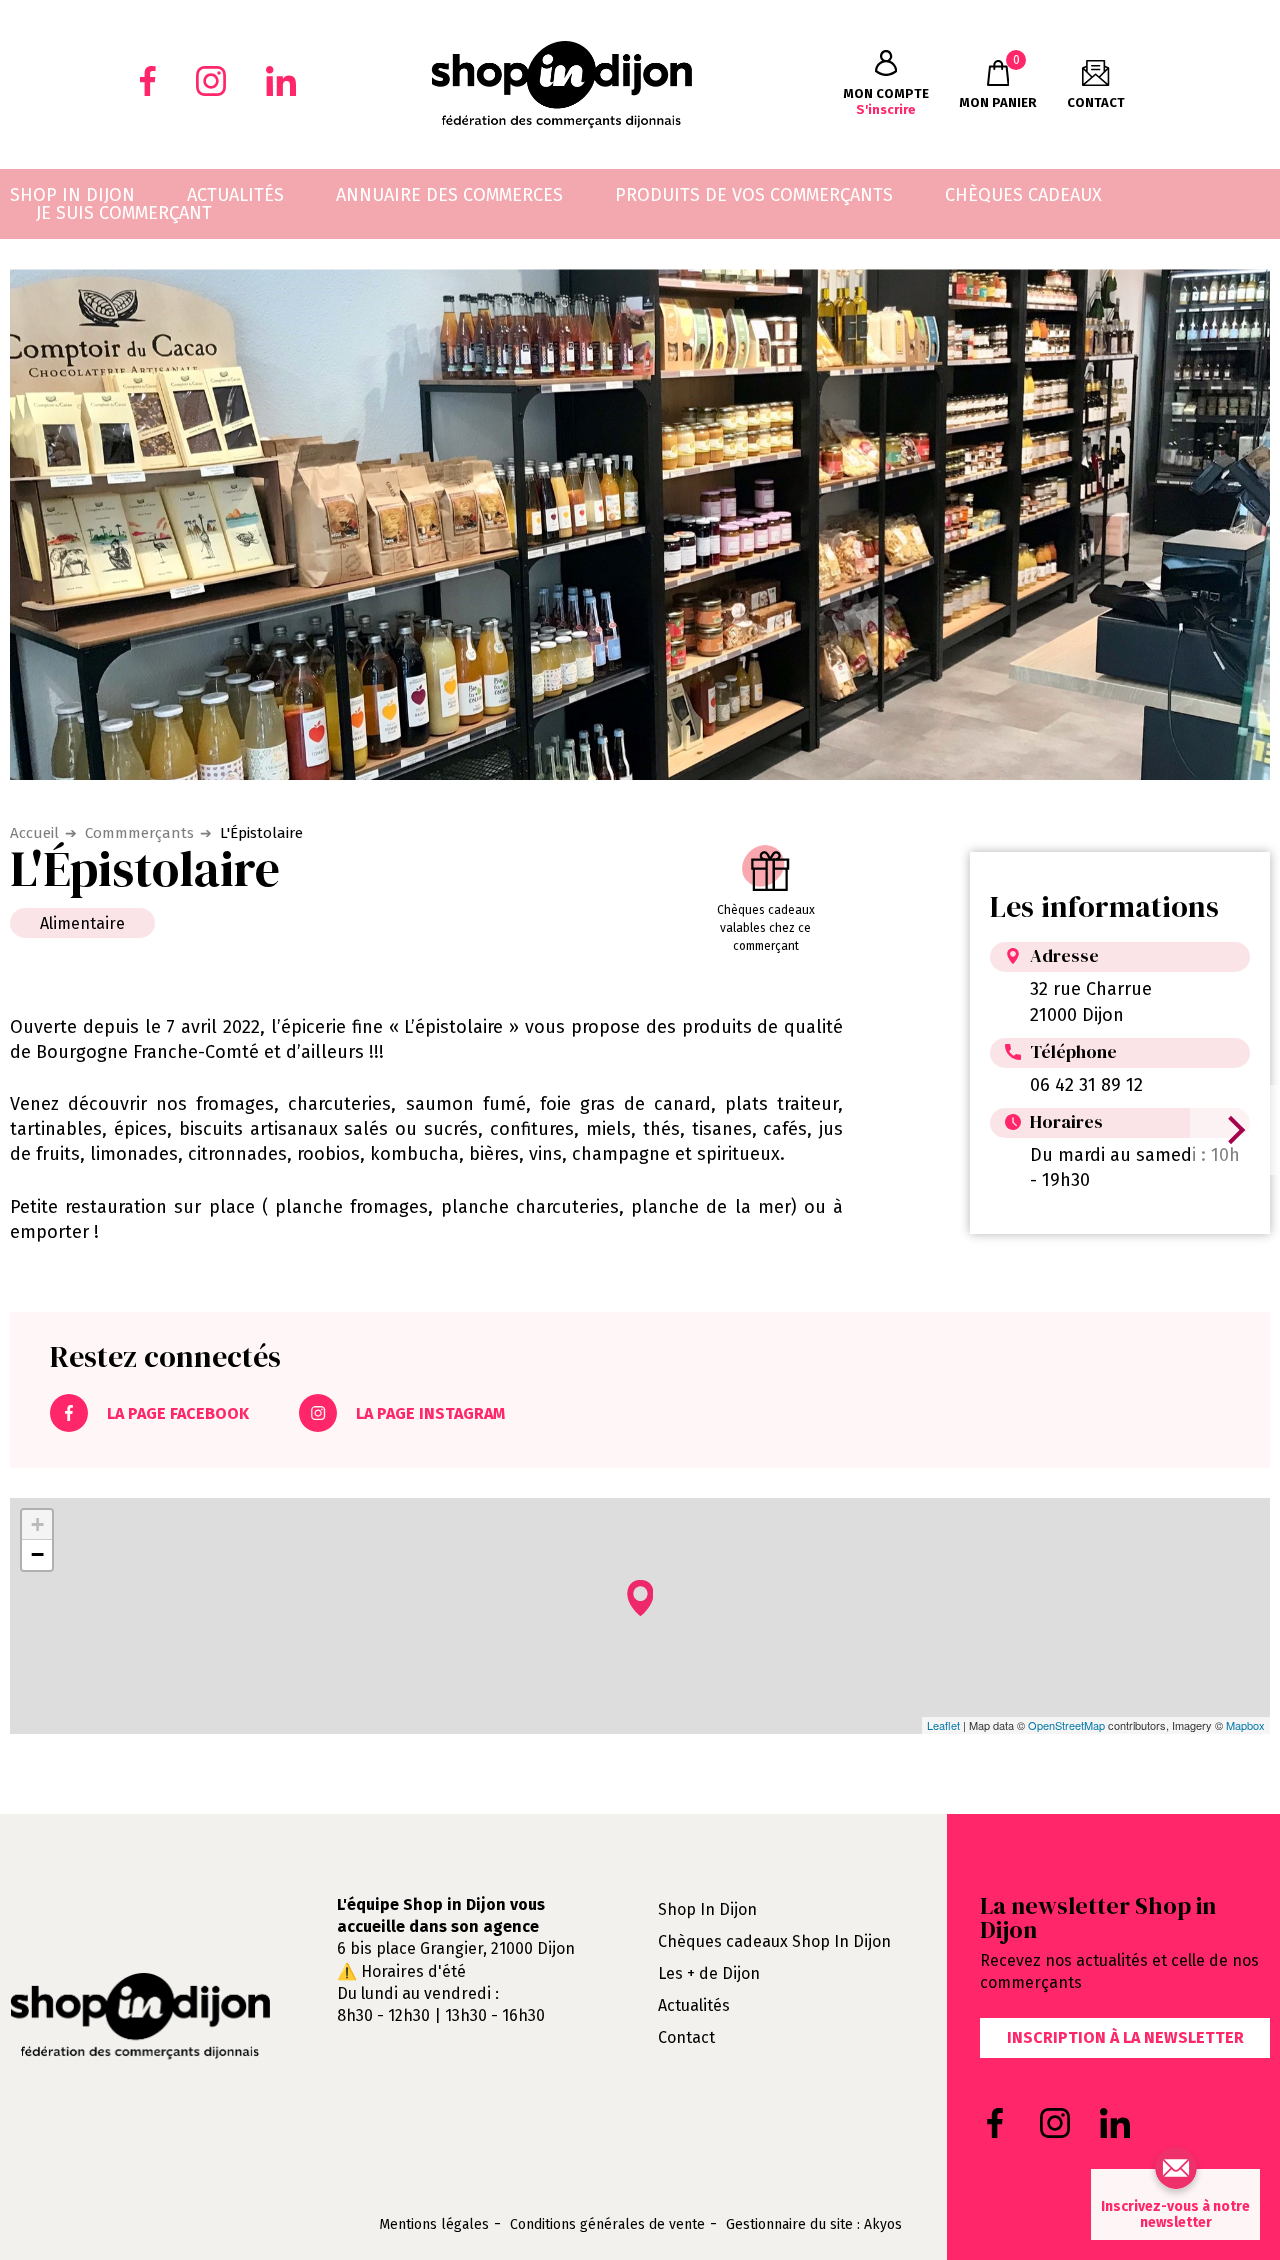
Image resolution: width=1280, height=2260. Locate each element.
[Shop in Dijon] (561, 84)
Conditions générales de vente (607, 2225)
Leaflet (943, 1725)
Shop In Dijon (707, 1909)
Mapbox (1245, 1725)
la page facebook (176, 1413)
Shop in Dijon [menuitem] (72, 195)
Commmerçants (139, 833)
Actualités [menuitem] (235, 195)
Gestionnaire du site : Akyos (814, 2225)
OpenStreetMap (1066, 1725)
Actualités (694, 2005)
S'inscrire (886, 101)
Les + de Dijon (709, 1973)
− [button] (37, 1554)
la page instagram (428, 1413)
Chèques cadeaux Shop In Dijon (774, 1941)
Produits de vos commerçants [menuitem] (754, 195)
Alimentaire (82, 923)
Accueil (34, 833)
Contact (686, 2037)
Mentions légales (434, 2225)
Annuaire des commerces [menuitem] (449, 195)
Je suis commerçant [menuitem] (124, 213)
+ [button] (37, 1524)
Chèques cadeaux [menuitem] (1023, 195)
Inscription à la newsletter (1125, 2037)
